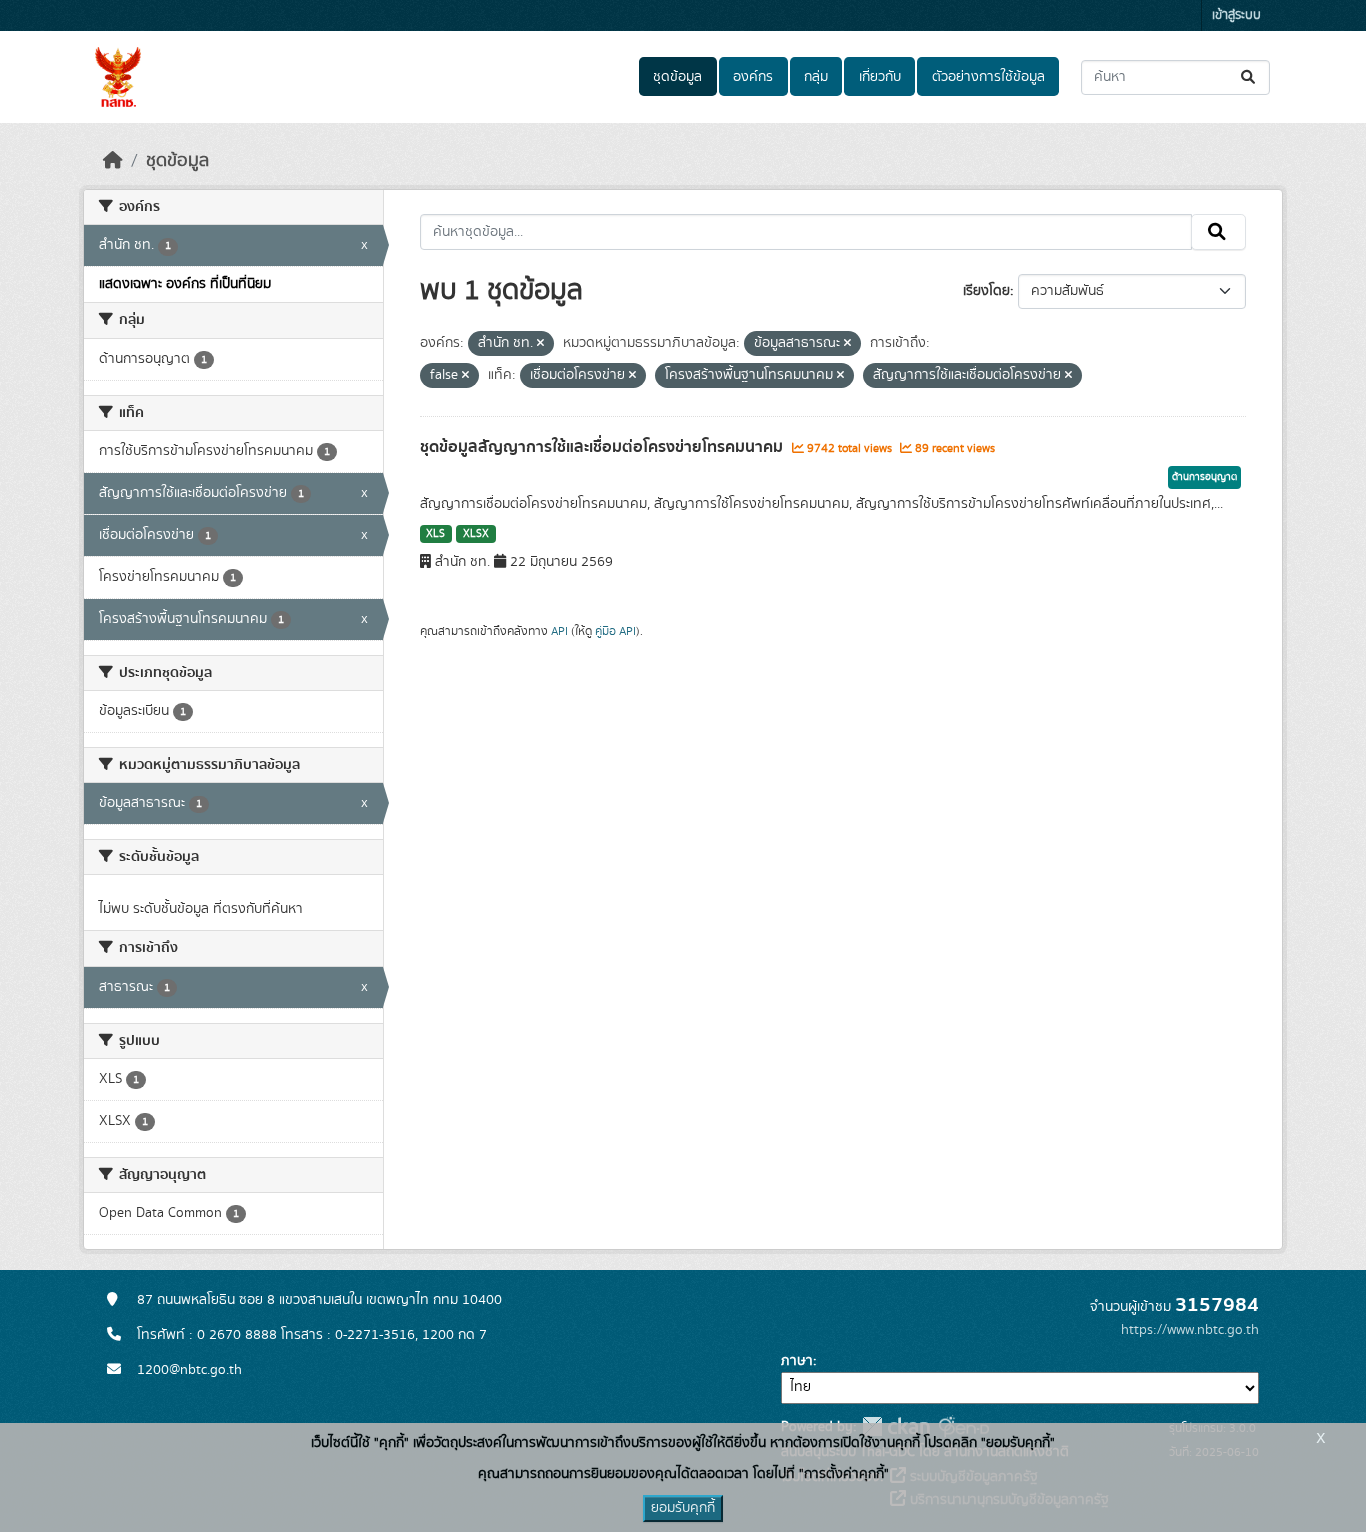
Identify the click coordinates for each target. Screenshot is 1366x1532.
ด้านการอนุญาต (1204, 477)
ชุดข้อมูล (677, 77)
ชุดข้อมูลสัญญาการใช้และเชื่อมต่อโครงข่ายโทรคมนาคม (603, 447)
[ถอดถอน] (540, 344)
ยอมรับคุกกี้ (683, 1508)
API (559, 631)
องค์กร (753, 77)
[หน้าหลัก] (113, 161)
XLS (435, 534)
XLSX (476, 534)
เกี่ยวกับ (880, 77)
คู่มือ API (615, 631)
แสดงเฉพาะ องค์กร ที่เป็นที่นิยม (185, 284)
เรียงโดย (986, 291)
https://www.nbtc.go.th (1190, 1330)
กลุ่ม (816, 77)
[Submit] (1249, 77)
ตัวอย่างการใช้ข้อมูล (988, 77)
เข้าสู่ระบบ (1236, 15)
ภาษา (797, 1361)
